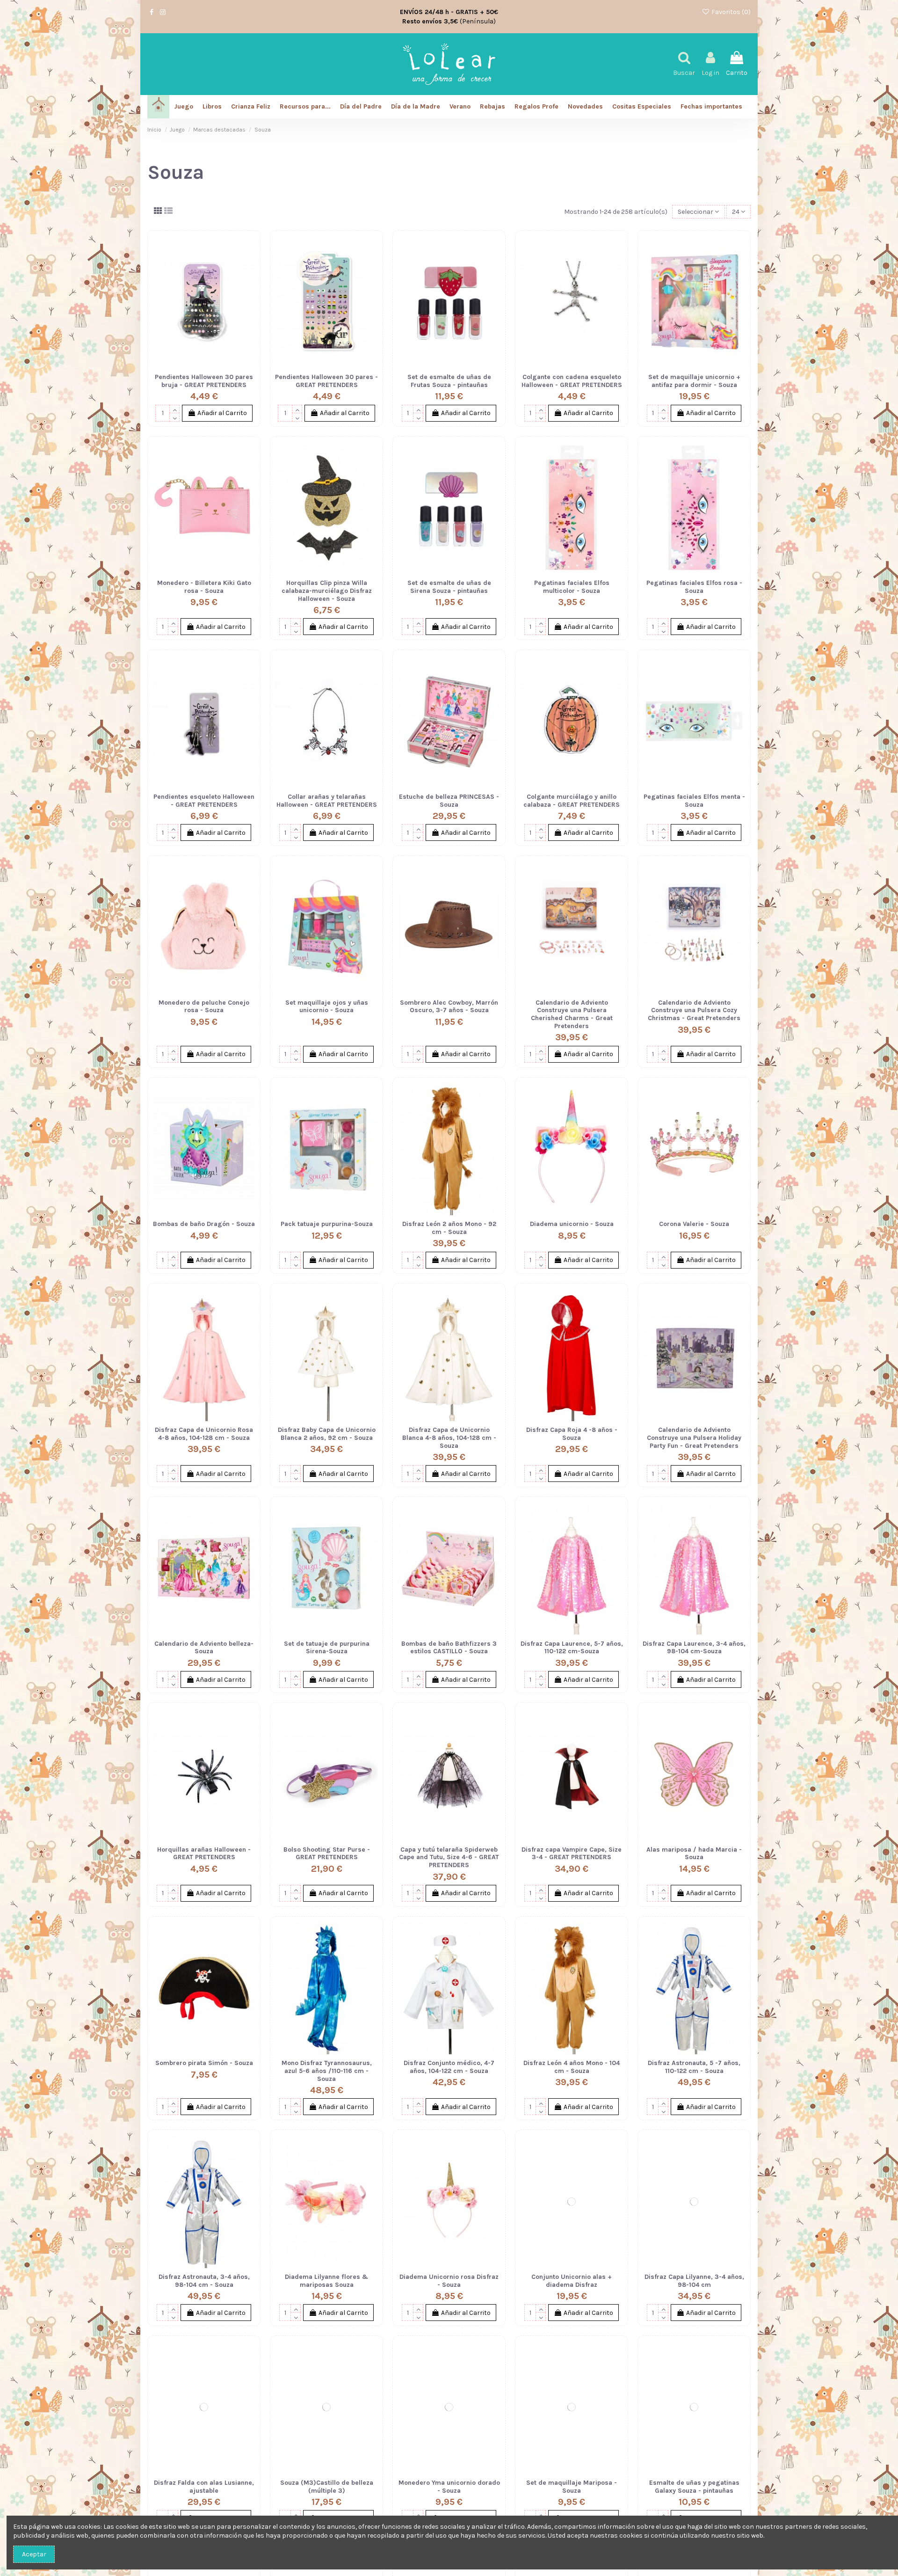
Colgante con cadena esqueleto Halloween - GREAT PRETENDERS (572, 381)
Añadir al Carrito (222, 413)
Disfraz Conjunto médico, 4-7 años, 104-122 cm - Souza (449, 2067)
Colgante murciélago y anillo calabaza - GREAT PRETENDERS (572, 801)
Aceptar (34, 2554)
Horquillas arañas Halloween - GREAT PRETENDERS (204, 1854)
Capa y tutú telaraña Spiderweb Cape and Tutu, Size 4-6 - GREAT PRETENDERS (449, 1857)
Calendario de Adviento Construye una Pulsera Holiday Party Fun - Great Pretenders (694, 1438)
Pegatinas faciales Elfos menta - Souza (694, 801)
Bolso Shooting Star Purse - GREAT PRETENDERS (327, 1854)
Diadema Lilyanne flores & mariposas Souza (326, 2281)
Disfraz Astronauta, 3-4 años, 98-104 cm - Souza (204, 2281)
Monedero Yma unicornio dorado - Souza (449, 2487)
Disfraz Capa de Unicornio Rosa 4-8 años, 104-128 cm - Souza (204, 1434)
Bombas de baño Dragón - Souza (204, 1224)
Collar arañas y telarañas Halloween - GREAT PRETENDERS (327, 801)
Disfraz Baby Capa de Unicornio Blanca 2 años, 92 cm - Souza (327, 1434)
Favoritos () (730, 12)
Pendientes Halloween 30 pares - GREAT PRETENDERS (326, 381)
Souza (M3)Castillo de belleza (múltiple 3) (327, 2487)
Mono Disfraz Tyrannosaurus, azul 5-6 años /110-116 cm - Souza (327, 2071)
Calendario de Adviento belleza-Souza (204, 1648)
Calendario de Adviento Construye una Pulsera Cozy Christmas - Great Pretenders (694, 1011)
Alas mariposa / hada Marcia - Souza (694, 1854)
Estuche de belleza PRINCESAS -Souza (449, 801)
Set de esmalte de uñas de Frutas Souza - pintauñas (449, 381)
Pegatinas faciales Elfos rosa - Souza (694, 587)
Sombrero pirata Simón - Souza (204, 2063)
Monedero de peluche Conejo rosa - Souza (204, 1007)
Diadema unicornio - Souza (572, 1224)
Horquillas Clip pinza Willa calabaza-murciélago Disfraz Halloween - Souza (327, 591)
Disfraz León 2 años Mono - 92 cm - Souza (449, 1228)
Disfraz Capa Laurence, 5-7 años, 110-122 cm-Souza (572, 1648)
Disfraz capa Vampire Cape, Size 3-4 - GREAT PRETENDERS (572, 1854)
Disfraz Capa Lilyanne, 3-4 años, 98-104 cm (694, 2281)
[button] (711, 107)
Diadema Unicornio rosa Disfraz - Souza (449, 2281)
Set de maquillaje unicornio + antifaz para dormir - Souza (694, 381)
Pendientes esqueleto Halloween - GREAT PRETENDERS (204, 801)
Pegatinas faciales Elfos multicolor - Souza (572, 587)
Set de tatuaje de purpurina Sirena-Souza (327, 1648)
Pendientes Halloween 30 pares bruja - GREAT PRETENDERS (204, 381)
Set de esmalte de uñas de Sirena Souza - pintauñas (449, 587)
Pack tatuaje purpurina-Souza (327, 1224)
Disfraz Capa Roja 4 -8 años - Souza (572, 1434)
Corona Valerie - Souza (694, 1224)
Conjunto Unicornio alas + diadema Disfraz (572, 2281)
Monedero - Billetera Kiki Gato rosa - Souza (204, 587)
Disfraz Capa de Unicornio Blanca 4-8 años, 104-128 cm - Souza (449, 1438)
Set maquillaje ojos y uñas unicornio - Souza (327, 1007)
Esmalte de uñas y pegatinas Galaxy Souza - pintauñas (694, 2487)
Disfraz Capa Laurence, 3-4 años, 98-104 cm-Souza (694, 1648)
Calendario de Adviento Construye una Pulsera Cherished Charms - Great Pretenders (572, 1014)
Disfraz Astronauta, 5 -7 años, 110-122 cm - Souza (694, 2067)
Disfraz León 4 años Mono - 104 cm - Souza (572, 2067)
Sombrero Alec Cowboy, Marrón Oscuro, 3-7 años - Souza (449, 1007)
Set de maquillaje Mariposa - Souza (572, 2487)
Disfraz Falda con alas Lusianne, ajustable (204, 2487)
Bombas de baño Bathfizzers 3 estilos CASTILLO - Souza (449, 1648)
